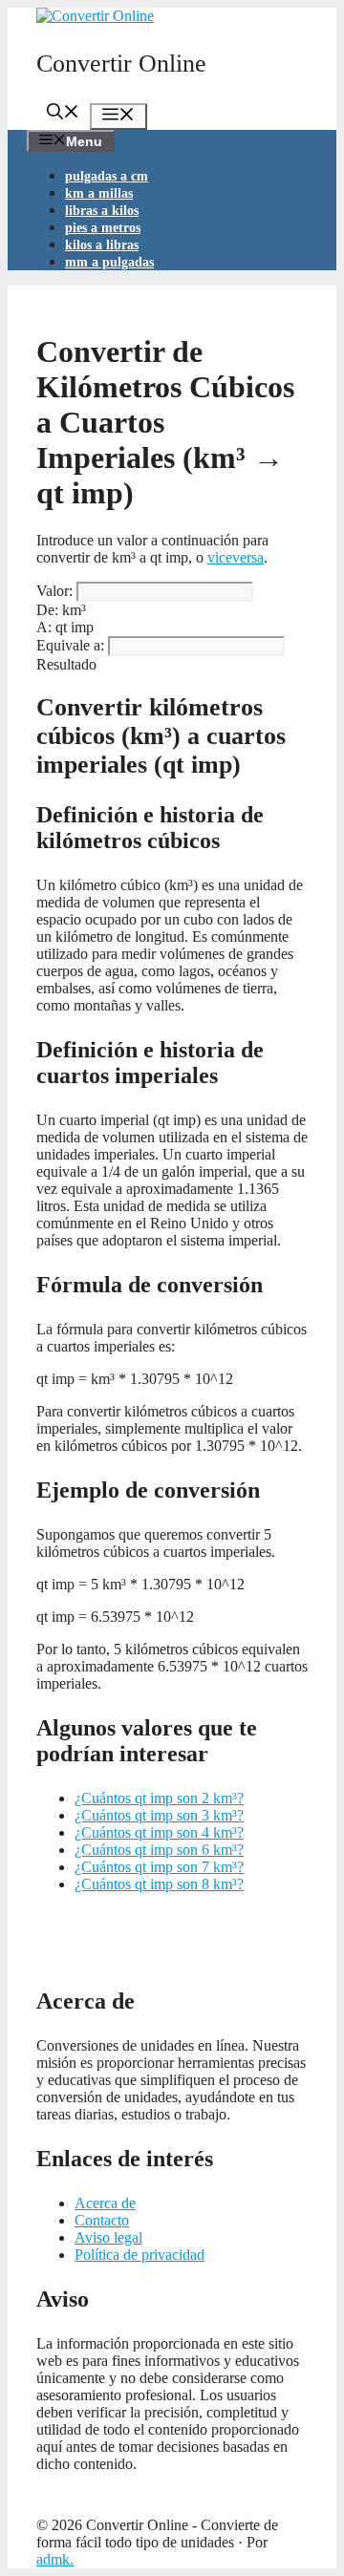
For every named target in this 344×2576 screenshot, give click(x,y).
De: (47, 610)
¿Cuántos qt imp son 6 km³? (159, 1850)
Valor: (54, 591)
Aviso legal (108, 2237)
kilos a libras (102, 245)
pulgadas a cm (107, 176)
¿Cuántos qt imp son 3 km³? (159, 1815)
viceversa (236, 557)
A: (44, 627)
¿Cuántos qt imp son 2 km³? (159, 1798)
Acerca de (105, 2203)
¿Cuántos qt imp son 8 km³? (159, 1884)
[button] (63, 114)
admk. (55, 2559)
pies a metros (103, 228)
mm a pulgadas (109, 262)
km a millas (99, 193)
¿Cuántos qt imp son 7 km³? (159, 1867)
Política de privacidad (140, 2255)
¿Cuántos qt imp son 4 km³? (159, 1832)
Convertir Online (121, 64)
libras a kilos (102, 211)
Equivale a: (70, 645)
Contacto (102, 2220)
